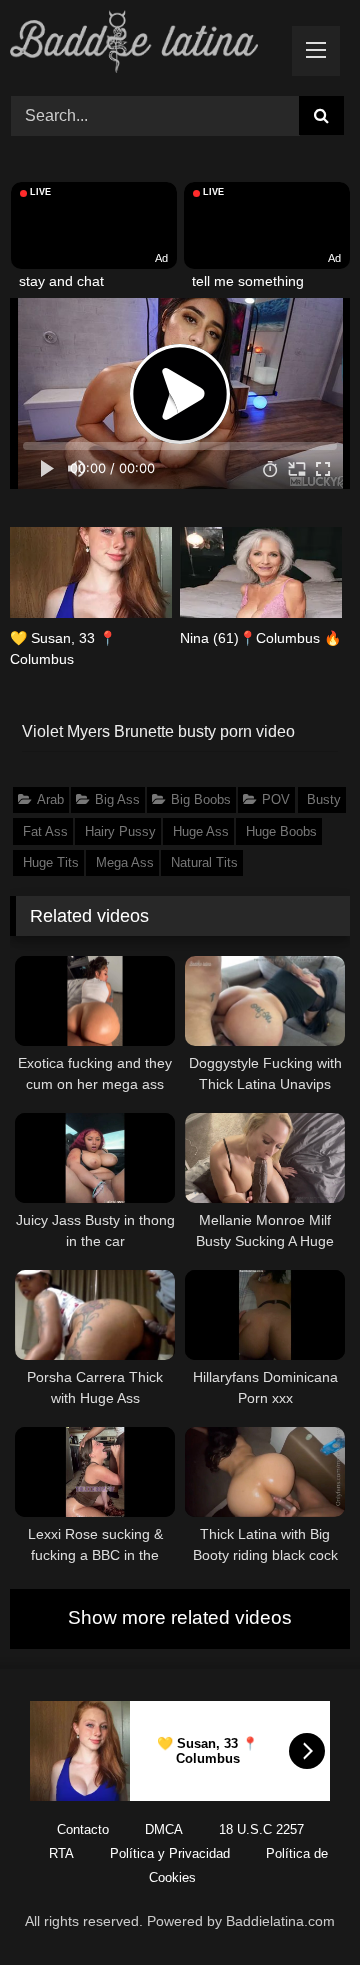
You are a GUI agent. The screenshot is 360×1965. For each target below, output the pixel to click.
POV (276, 799)
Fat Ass (45, 831)
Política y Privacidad (170, 1853)
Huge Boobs (281, 831)
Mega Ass (125, 862)
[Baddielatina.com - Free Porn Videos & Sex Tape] (147, 45)
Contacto (83, 1829)
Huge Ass (201, 831)
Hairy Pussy (120, 831)
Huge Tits (51, 862)
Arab (50, 799)
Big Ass (117, 799)
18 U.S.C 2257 (261, 1829)
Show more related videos (180, 1617)
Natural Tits (204, 862)
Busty (324, 799)
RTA (61, 1853)
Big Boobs (201, 799)
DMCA (164, 1829)
